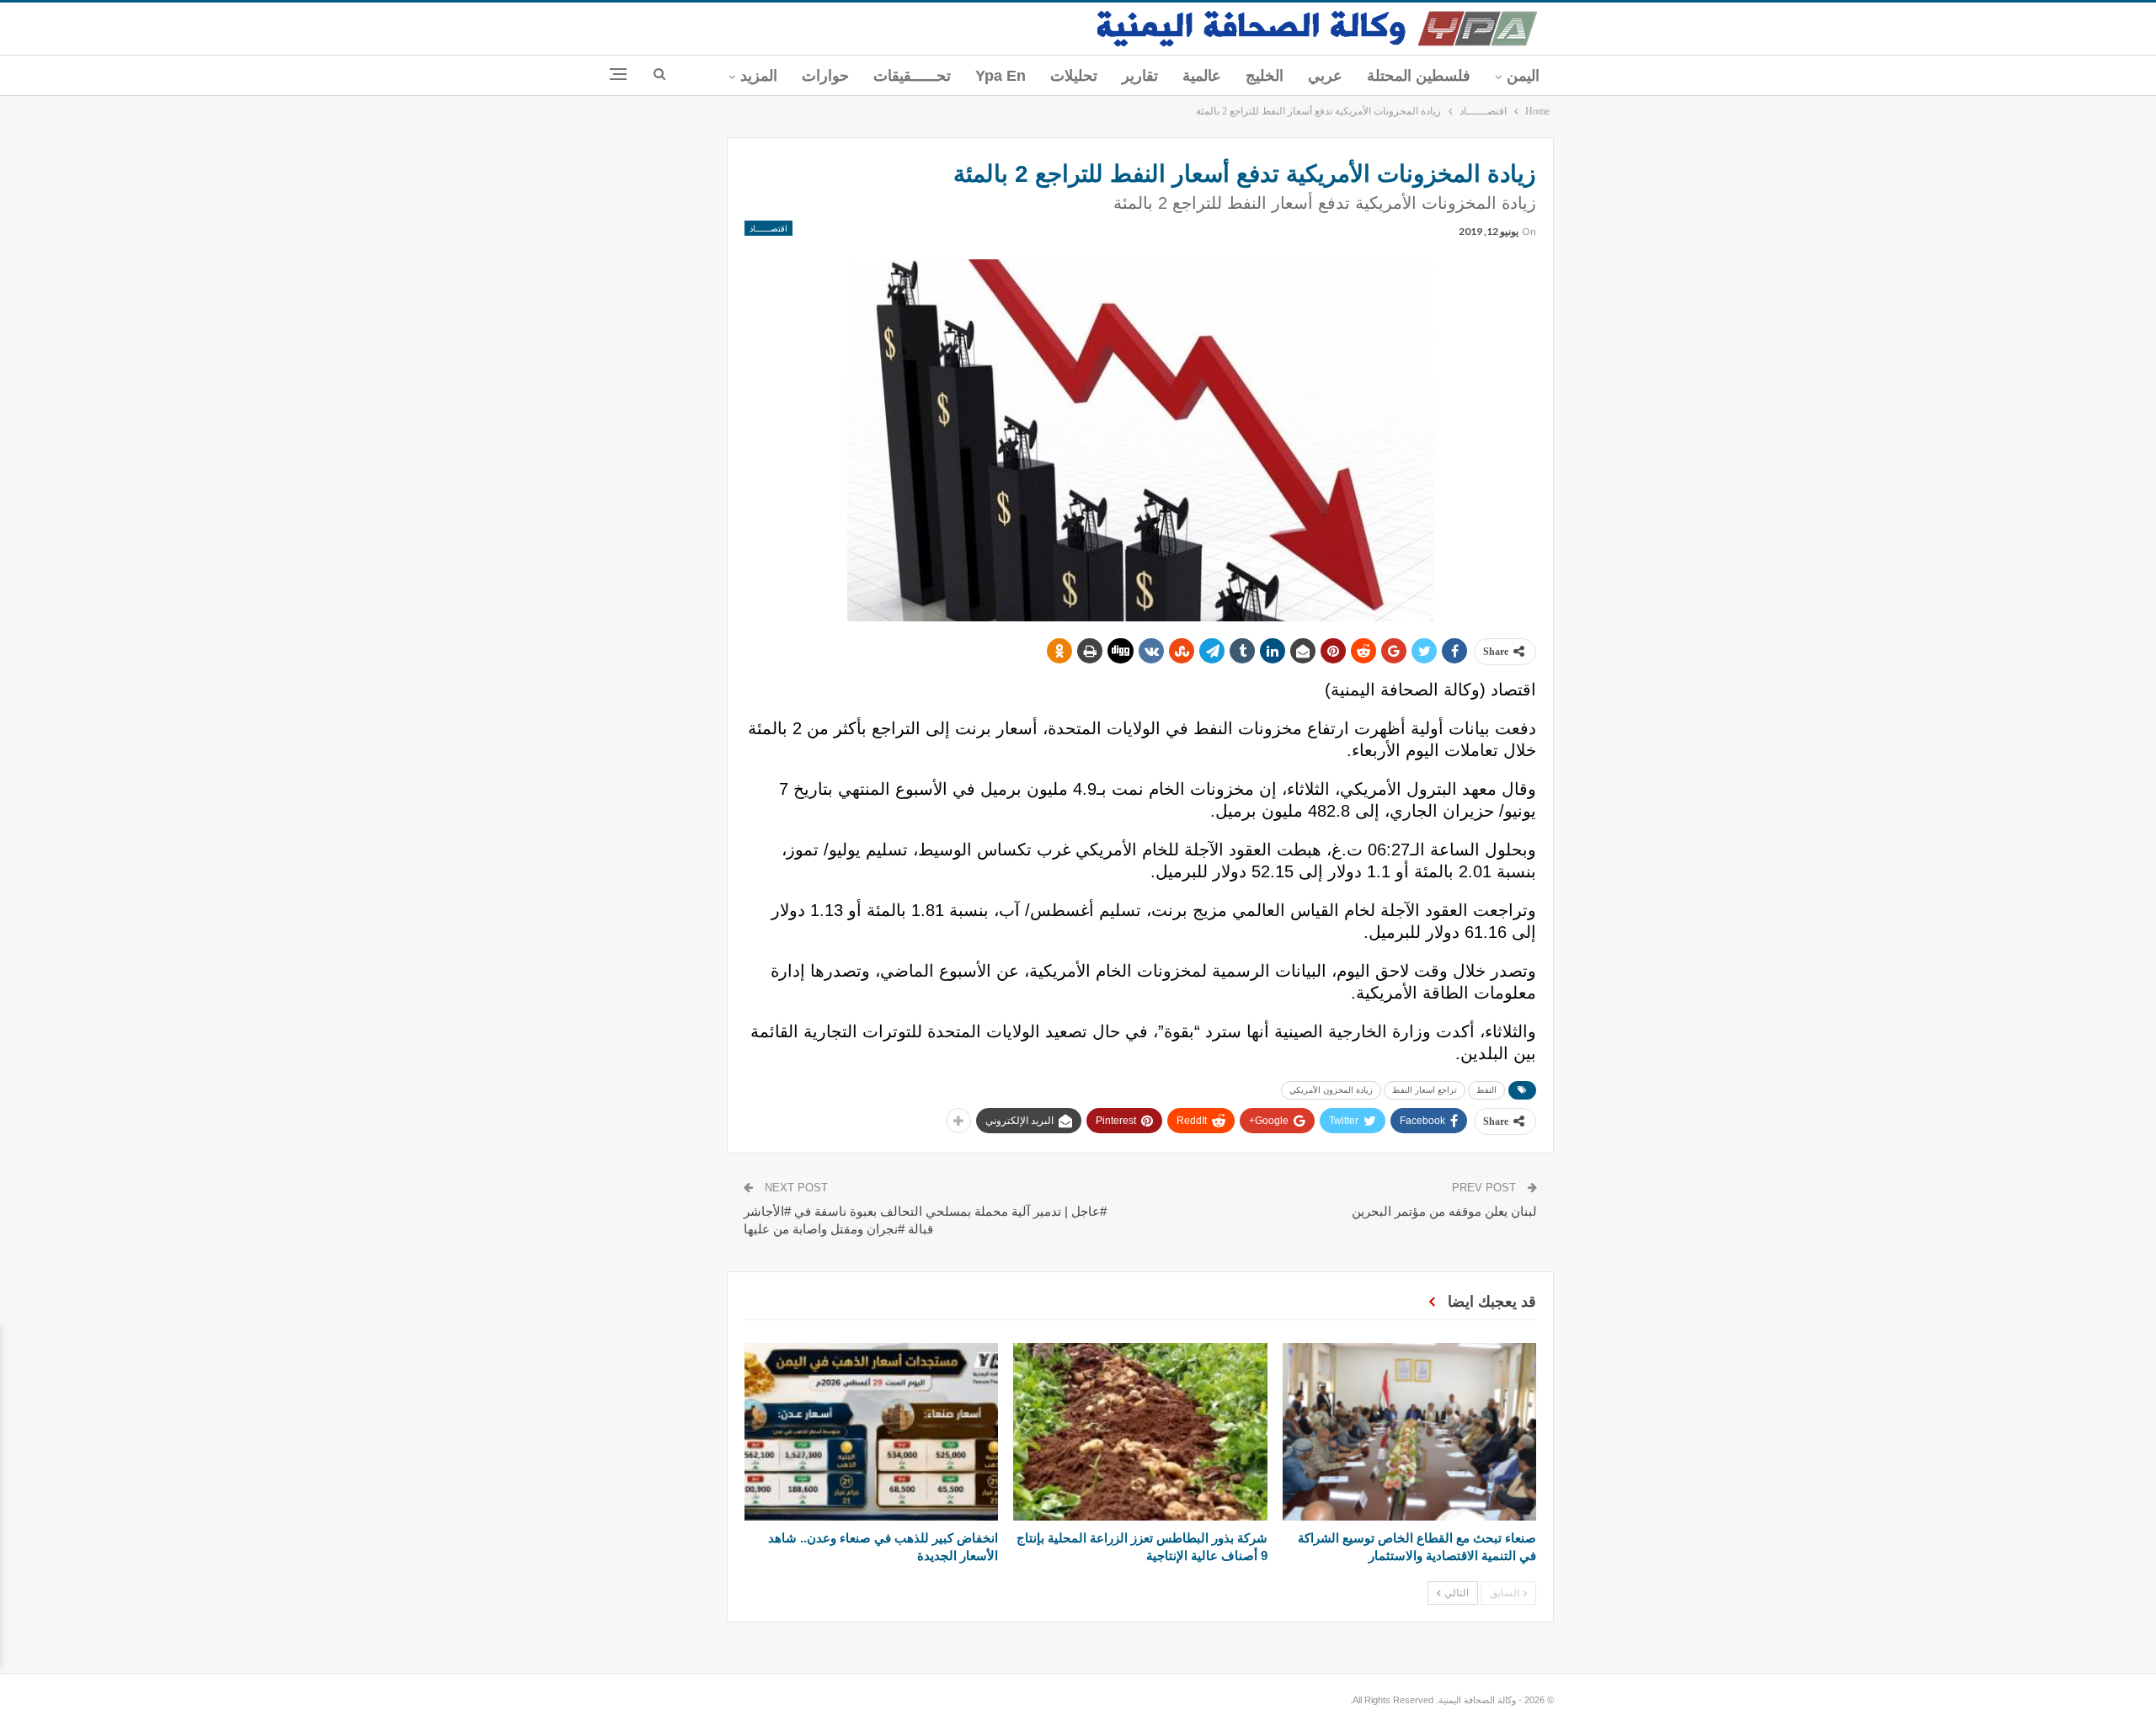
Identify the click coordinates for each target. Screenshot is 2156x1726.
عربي (1325, 76)
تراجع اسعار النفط (1425, 1090)
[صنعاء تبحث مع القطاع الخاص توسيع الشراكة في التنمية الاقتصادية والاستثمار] (1409, 1432)
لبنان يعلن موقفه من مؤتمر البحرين (1444, 1211)
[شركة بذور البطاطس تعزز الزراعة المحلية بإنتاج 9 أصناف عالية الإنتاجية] (1140, 1432)
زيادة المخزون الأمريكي (1331, 1090)
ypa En (1001, 76)
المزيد (759, 76)
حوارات (825, 76)
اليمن (1523, 76)
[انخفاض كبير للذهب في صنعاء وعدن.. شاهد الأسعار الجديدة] (871, 1432)
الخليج (1265, 76)
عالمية (1202, 76)
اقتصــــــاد (768, 228)
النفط (1486, 1090)
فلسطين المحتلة (1419, 76)
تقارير (1140, 76)
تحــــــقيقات (912, 76)
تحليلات (1074, 76)
